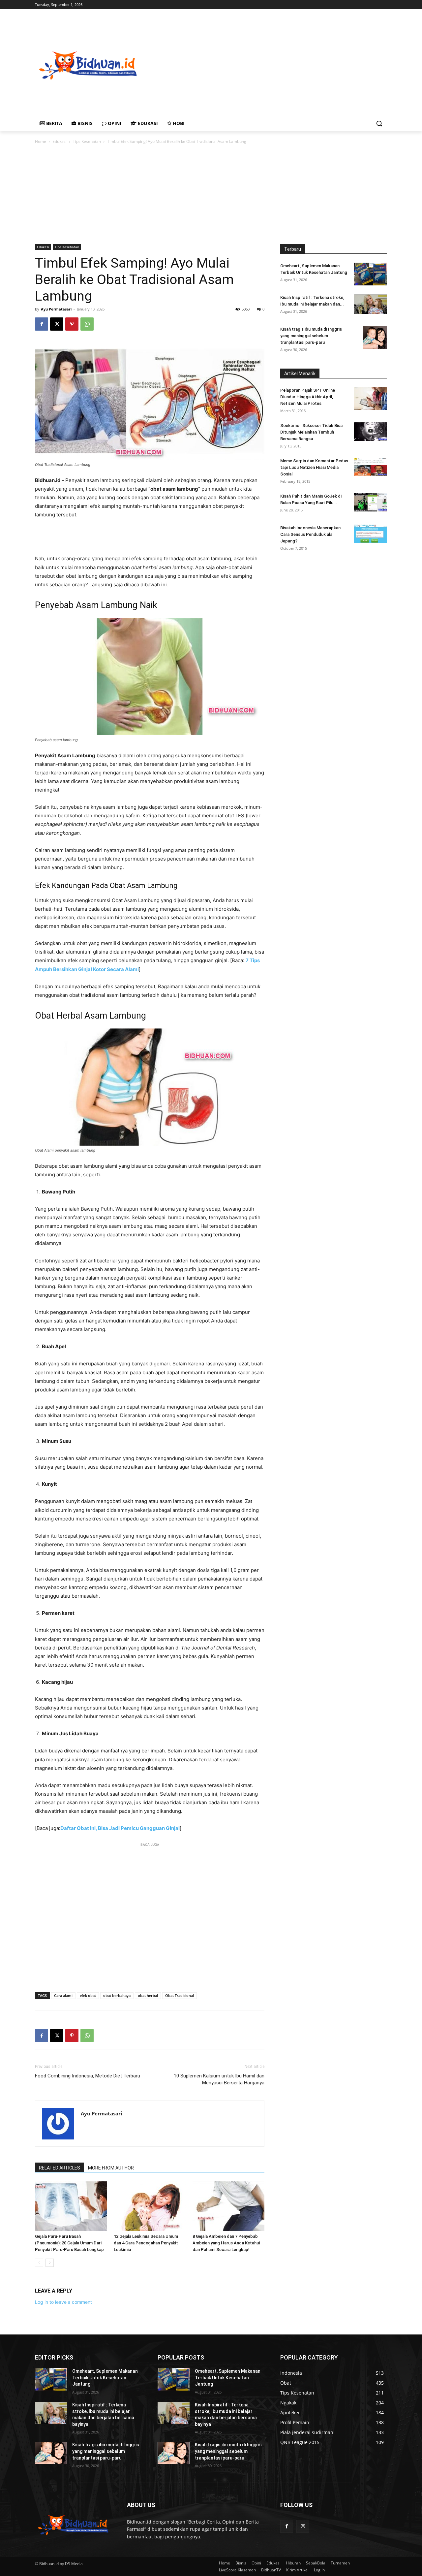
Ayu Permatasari (56, 309)
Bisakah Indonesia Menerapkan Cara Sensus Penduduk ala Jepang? (310, 534)
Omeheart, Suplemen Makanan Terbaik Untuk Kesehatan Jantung (105, 2378)
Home (41, 141)
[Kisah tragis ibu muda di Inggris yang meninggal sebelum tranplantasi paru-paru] (375, 338)
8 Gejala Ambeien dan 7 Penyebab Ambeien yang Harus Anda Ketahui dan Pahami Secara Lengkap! (226, 2243)
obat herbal (148, 1995)
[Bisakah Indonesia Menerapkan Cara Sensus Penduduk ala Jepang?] (371, 534)
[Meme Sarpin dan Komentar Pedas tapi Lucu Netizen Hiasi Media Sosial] (371, 467)
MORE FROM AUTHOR (111, 2168)
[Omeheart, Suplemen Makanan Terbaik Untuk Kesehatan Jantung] (371, 274)
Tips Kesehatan (87, 141)
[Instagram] (303, 2526)
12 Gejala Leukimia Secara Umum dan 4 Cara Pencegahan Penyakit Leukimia (146, 2243)
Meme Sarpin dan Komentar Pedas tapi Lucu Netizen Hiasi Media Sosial (314, 467)
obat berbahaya (117, 1995)
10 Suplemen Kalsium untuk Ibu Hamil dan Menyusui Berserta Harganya (219, 2079)
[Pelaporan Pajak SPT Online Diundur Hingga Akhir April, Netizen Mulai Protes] (371, 399)
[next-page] (50, 2263)
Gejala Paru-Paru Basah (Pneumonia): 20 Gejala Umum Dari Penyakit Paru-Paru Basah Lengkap (69, 2243)
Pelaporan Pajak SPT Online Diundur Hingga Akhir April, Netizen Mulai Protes (308, 397)
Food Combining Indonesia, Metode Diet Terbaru (88, 2076)
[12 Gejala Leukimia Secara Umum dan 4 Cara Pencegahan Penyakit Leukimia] (150, 2206)
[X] (57, 324)
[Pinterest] (72, 324)
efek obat (88, 1995)
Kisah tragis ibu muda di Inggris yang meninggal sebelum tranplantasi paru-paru (311, 336)
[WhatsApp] (87, 324)
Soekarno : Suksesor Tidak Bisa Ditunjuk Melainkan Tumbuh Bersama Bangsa (311, 432)
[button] (379, 123)
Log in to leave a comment (63, 2302)
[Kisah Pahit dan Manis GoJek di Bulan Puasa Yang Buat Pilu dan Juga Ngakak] (371, 502)
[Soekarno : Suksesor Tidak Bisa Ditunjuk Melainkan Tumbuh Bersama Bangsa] (371, 432)
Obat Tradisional (180, 1995)
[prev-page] (39, 2263)
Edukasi (60, 141)
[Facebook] (42, 324)
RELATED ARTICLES (60, 2168)
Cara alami (63, 1995)
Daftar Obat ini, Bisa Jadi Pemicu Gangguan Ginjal (120, 1828)
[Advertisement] (281, 65)
